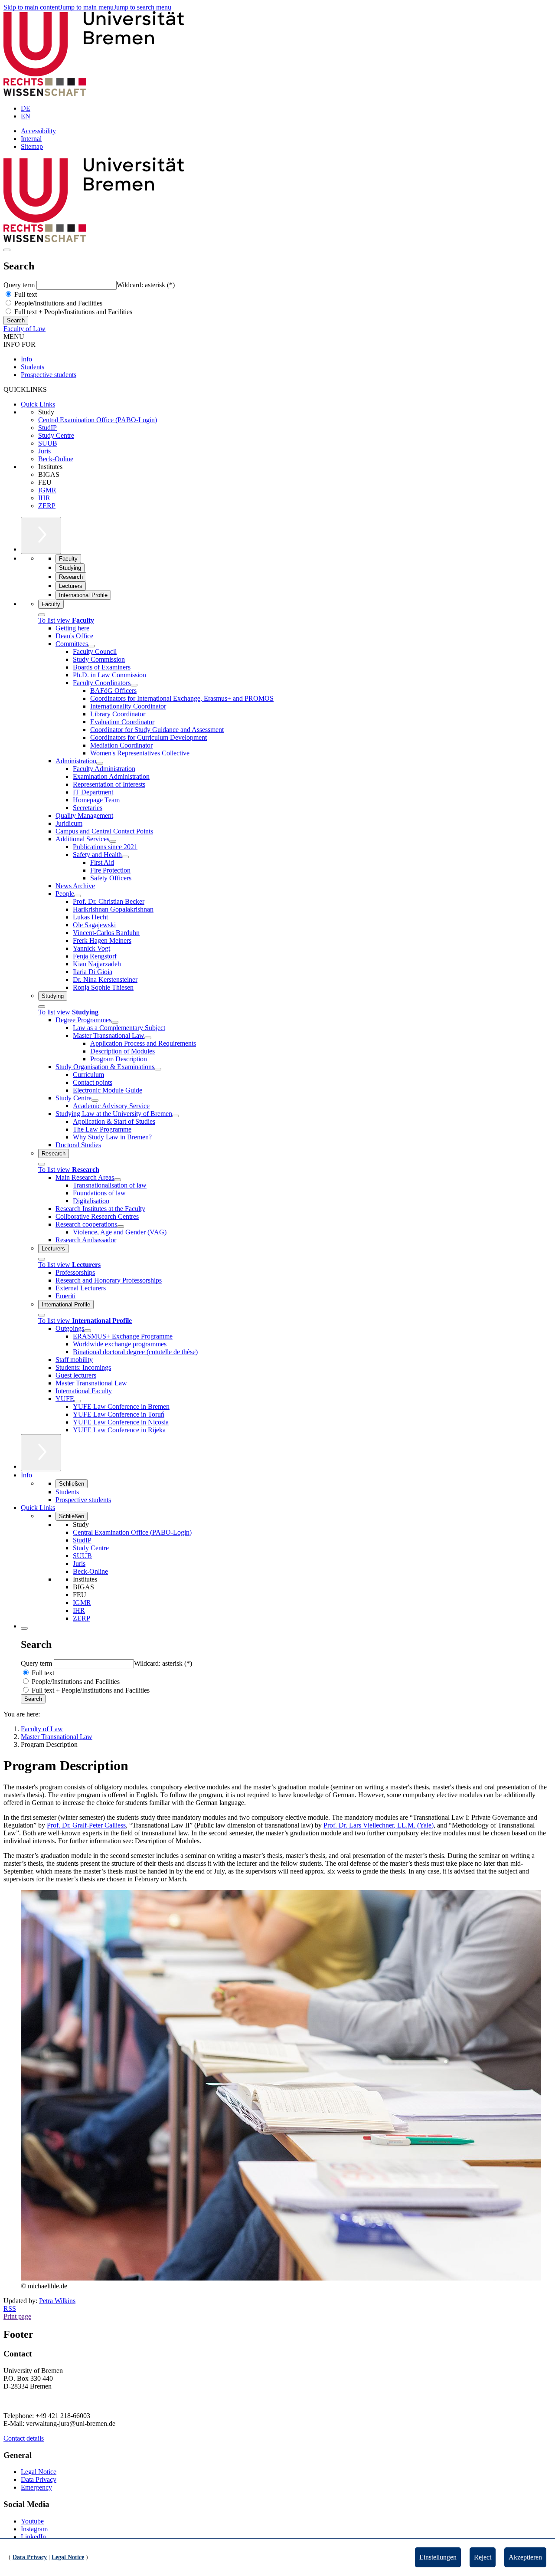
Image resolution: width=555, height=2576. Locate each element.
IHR (44, 498)
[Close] (42, 615)
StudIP (47, 428)
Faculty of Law (24, 329)
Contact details (24, 2438)
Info (26, 359)
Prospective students (49, 375)
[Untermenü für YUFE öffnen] (78, 1401)
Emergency (36, 2487)
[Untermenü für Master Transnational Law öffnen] (148, 1038)
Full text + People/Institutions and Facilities (72, 312)
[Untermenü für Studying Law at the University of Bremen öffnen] (176, 1116)
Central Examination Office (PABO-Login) (98, 420)
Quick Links (38, 404)
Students (33, 367)
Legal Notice (39, 2472)
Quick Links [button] (38, 1508)
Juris (44, 451)
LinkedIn (33, 2537)
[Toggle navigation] (7, 250)
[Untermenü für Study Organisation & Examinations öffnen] (158, 1069)
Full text (25, 294)
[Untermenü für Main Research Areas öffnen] (118, 1180)
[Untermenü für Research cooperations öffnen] (121, 1227)
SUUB (48, 443)
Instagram (34, 2529)
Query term (20, 285)
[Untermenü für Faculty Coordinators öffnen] (134, 685)
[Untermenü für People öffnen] (78, 896)
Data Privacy (39, 2479)
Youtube (32, 2521)
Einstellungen (438, 2557)
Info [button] (26, 1475)
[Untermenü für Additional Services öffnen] (113, 841)
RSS (10, 2309)
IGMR (47, 490)
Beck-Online (56, 459)
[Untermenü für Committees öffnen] (91, 646)
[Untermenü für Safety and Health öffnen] (125, 857)
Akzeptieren (525, 2557)
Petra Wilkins (57, 2301)
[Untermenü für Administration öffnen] (100, 763)
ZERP (47, 506)
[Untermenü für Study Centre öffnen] (95, 1100)
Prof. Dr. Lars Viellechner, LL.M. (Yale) (379, 1825)
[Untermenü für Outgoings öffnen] (88, 1331)
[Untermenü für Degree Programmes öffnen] (115, 1022)
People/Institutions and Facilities (57, 303)
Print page (17, 2316)
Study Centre (56, 435)
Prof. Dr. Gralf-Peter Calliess (86, 1825)
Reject (483, 2557)
